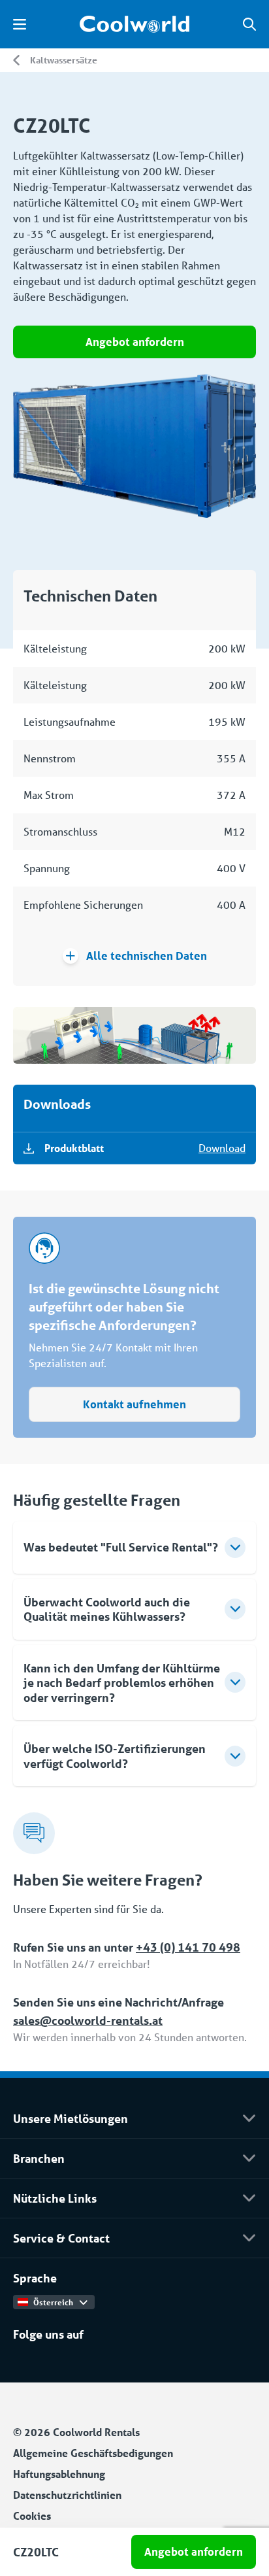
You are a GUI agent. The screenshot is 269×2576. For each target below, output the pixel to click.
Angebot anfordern (135, 342)
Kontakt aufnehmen (134, 1404)
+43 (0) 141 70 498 (188, 1947)
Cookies (32, 2516)
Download (222, 1148)
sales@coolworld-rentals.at (88, 2020)
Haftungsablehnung (59, 2474)
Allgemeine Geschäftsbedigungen (93, 2453)
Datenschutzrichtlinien (67, 2495)
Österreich (53, 2302)
